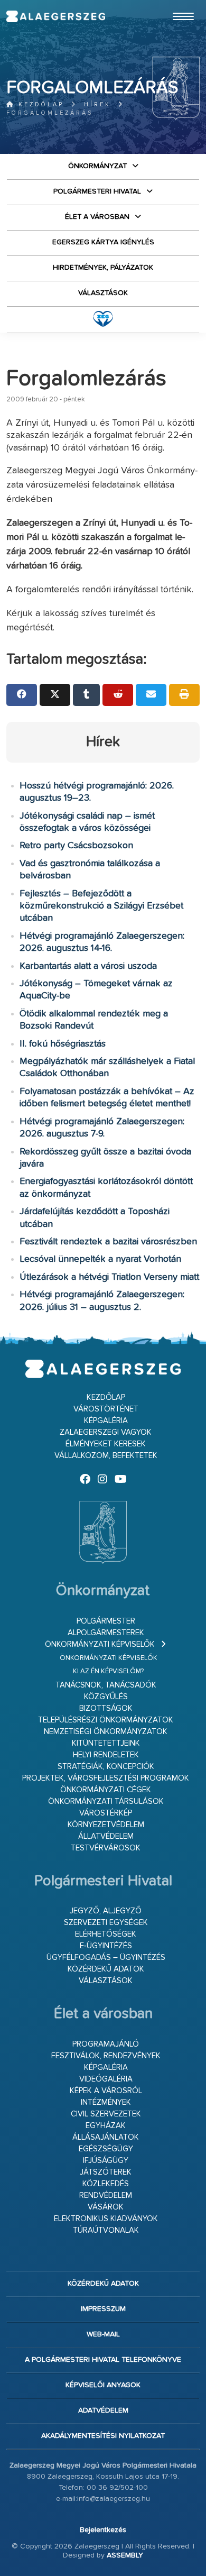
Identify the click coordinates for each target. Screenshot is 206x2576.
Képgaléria (106, 1421)
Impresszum (103, 2309)
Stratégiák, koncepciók (106, 1767)
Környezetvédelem (106, 1825)
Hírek (97, 104)
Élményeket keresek (106, 1444)
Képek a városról (106, 2091)
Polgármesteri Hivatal (97, 191)
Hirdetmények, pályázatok (103, 268)
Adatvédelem (103, 2410)
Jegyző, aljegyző (106, 1911)
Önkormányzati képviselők (100, 1644)
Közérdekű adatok (106, 1969)
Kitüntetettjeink (106, 1743)
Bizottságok (106, 1708)
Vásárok (106, 2207)
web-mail (103, 2334)
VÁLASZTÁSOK (103, 293)
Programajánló (106, 2044)
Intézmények (106, 2102)
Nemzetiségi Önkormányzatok (106, 1732)
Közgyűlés (106, 1697)
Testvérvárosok (106, 1848)
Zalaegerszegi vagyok (106, 1432)
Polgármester (106, 1621)
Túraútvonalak (106, 2230)
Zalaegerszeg (56, 16)
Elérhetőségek (106, 1934)
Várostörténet (106, 1409)
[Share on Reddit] (118, 695)
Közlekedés (106, 2184)
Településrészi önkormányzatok (106, 1720)
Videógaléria (106, 2079)
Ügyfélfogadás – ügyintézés (106, 1958)
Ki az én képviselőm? (108, 1671)
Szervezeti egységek (106, 1923)
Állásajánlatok (106, 2137)
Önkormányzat (97, 166)
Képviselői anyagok (103, 2385)
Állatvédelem (106, 1836)
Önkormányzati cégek (106, 1790)
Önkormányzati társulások (106, 1802)
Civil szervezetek (106, 2114)
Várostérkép (106, 1813)
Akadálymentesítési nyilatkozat (103, 2436)
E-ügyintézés (106, 1946)
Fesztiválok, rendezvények (106, 2056)
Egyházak (106, 2126)
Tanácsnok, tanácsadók (106, 1685)
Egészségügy (106, 2149)
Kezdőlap (39, 104)
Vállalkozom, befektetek (106, 1456)
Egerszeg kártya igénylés (103, 242)
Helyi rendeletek (106, 1755)
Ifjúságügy (106, 2161)
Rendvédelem (106, 2195)
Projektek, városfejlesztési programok (106, 1778)
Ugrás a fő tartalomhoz (173, 5)
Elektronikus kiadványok (106, 2219)
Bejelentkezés (103, 2530)
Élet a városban (97, 217)
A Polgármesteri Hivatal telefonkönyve (103, 2360)
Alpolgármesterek (106, 1633)
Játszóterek (106, 2172)
